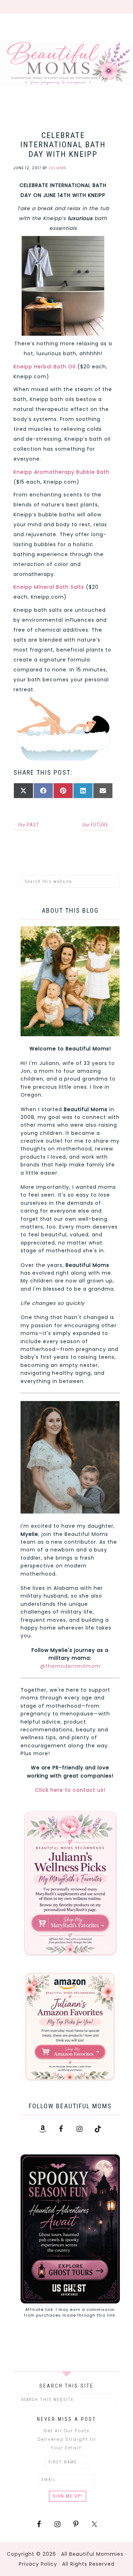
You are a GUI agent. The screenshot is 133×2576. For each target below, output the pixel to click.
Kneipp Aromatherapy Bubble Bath (62, 472)
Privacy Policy (38, 2564)
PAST (28, 825)
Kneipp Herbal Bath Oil (45, 367)
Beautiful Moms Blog (66, 64)
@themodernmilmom (70, 1666)
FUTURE (95, 825)
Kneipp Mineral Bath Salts (49, 587)
